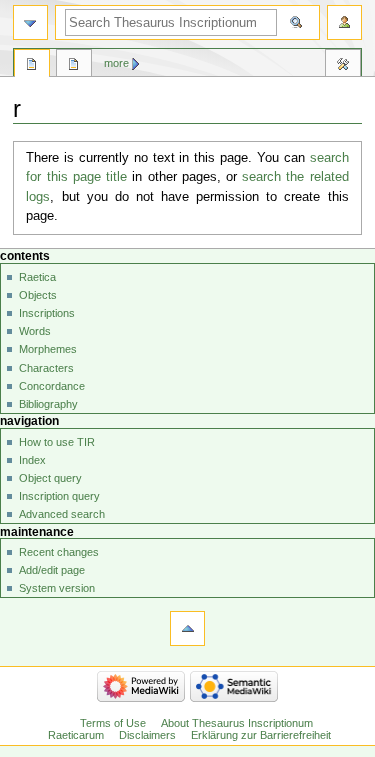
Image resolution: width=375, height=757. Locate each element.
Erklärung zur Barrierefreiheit (261, 735)
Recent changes (59, 552)
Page (32, 66)
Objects (38, 295)
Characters (46, 368)
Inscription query (59, 496)
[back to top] (187, 628)
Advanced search (62, 514)
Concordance (52, 386)
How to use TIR (57, 442)
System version (57, 588)
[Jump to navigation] (30, 22)
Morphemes (48, 349)
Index (32, 460)
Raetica (37, 277)
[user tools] (344, 22)
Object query (50, 478)
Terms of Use (113, 723)
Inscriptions (47, 313)
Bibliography (48, 404)
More (116, 63)
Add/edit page (52, 570)
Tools (343, 66)
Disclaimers (147, 735)
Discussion (74, 66)
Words (35, 331)
